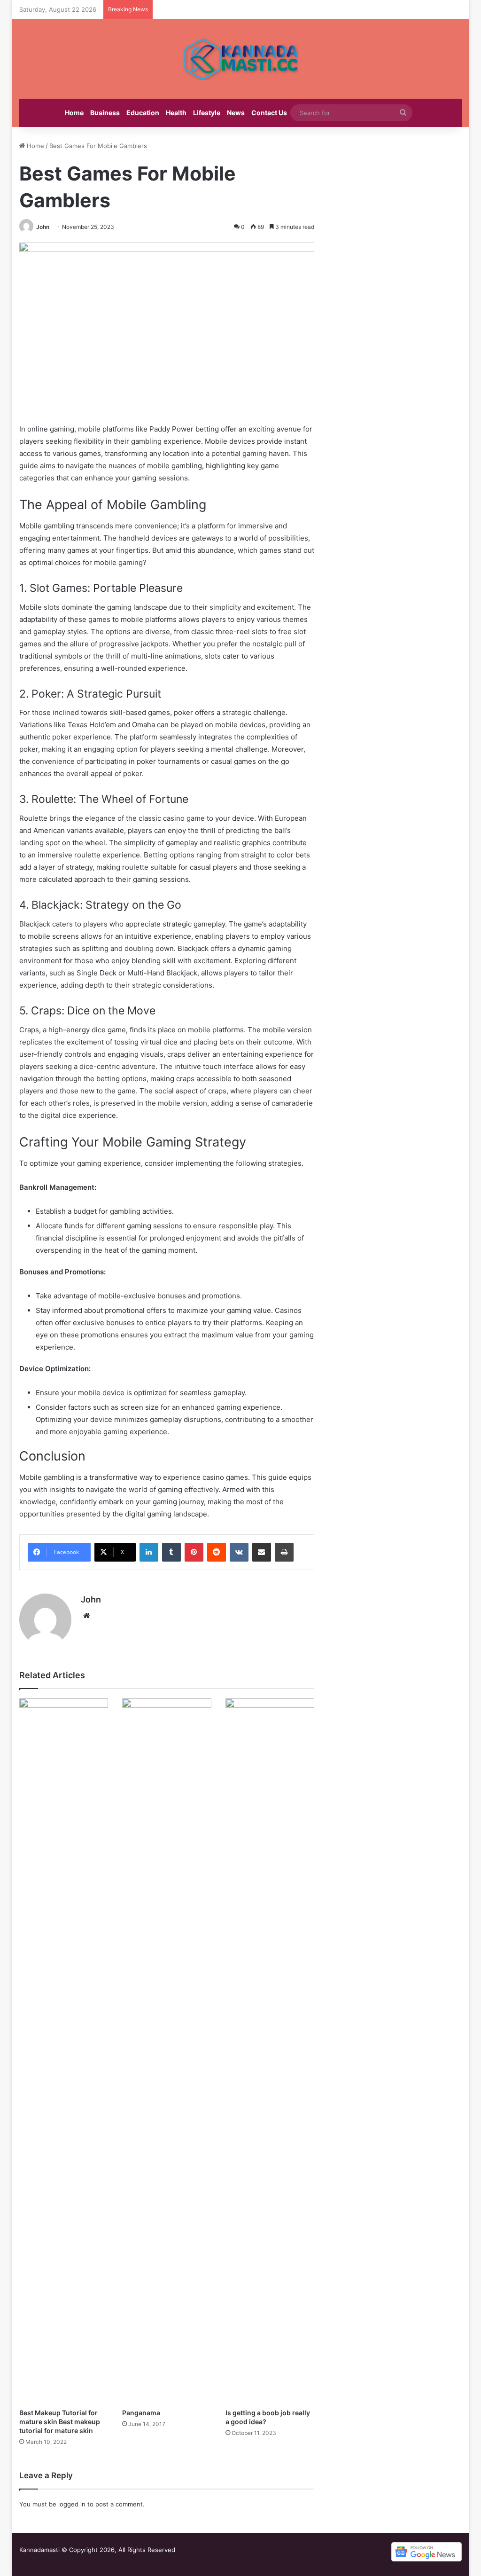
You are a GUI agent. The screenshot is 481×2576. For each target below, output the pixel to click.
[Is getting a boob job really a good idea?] (270, 2051)
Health (176, 113)
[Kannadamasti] (240, 59)
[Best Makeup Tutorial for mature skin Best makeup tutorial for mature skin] (64, 2051)
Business (105, 113)
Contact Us (269, 113)
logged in (72, 2504)
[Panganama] (167, 2051)
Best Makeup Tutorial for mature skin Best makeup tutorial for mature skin (60, 2422)
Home (74, 113)
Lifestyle (207, 113)
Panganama (141, 2413)
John (43, 227)
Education (143, 113)
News (236, 113)
